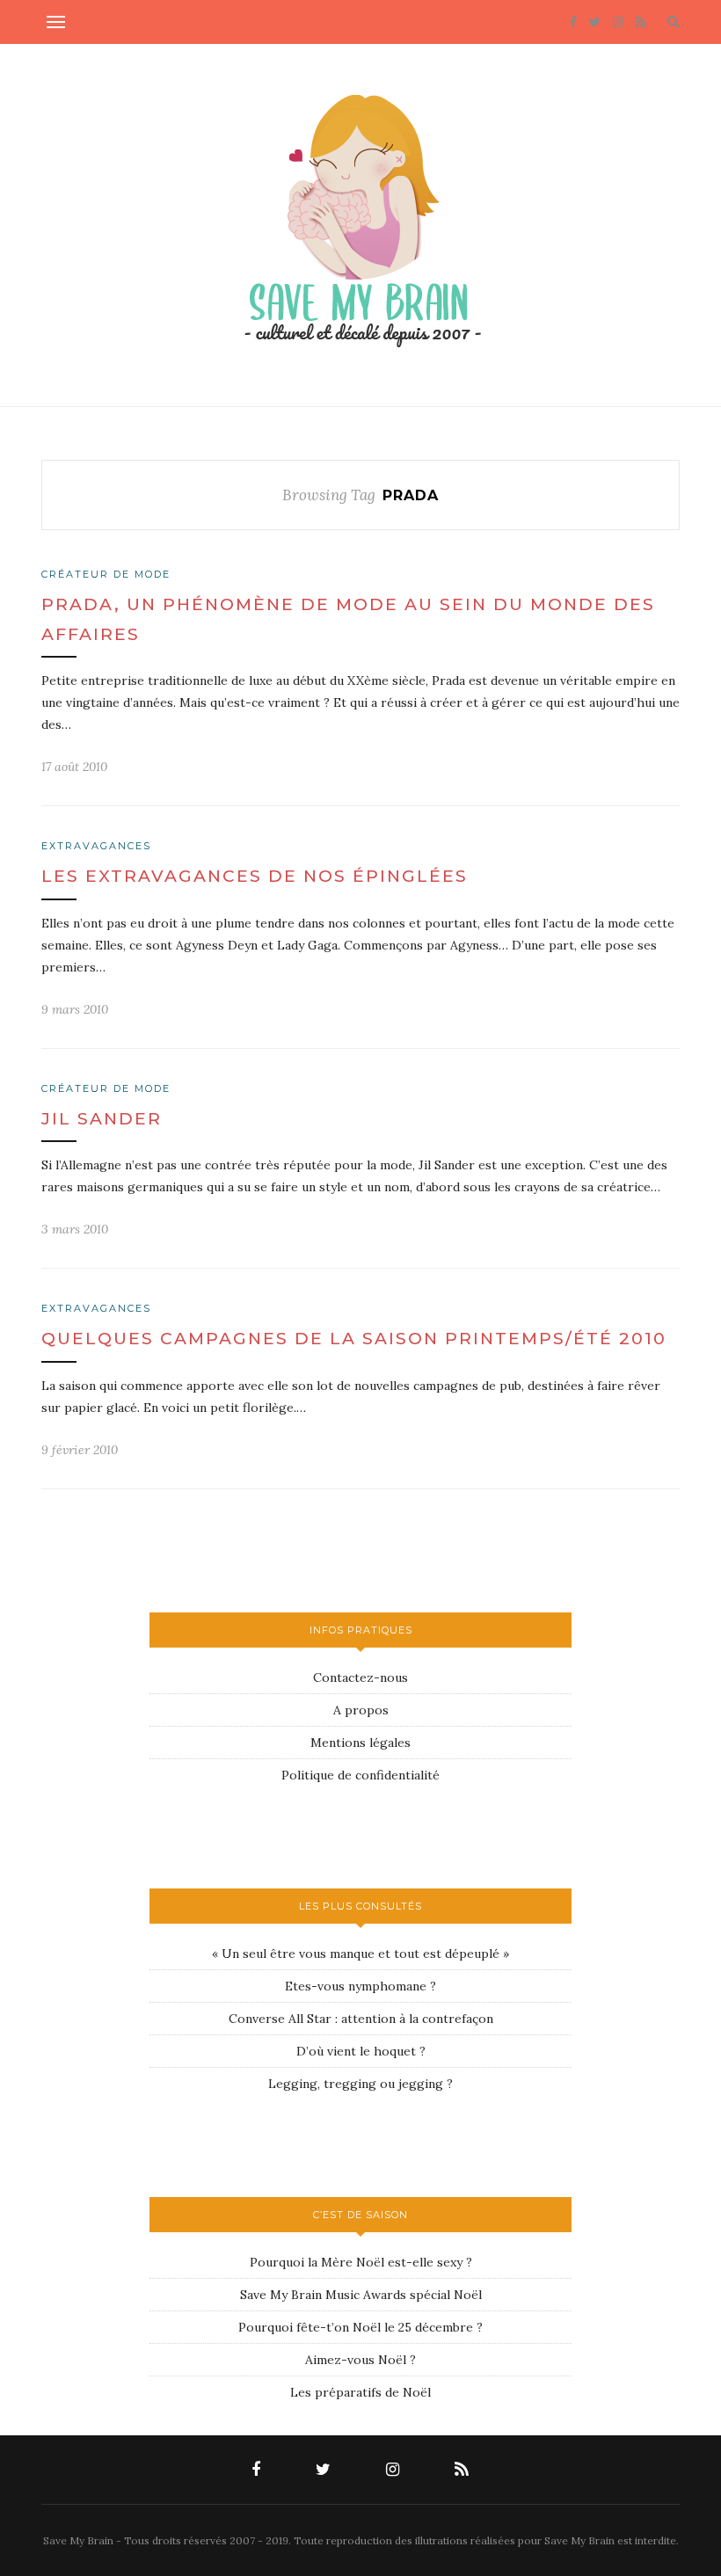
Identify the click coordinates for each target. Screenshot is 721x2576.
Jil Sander (102, 1119)
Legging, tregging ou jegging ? (360, 2084)
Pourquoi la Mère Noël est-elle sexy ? (361, 2262)
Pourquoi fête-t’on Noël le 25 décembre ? (360, 2327)
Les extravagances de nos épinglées (255, 876)
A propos (361, 1710)
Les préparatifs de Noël (360, 2392)
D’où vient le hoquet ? (361, 2051)
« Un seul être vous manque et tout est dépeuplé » (360, 1954)
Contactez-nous (360, 1677)
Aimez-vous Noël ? (360, 2360)
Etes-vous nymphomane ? (360, 1986)
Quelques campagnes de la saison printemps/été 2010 (354, 1339)
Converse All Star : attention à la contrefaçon (361, 2019)
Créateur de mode (106, 574)
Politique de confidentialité (360, 1775)
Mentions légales (360, 1743)
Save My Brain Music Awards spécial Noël (361, 2295)
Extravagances (96, 846)
